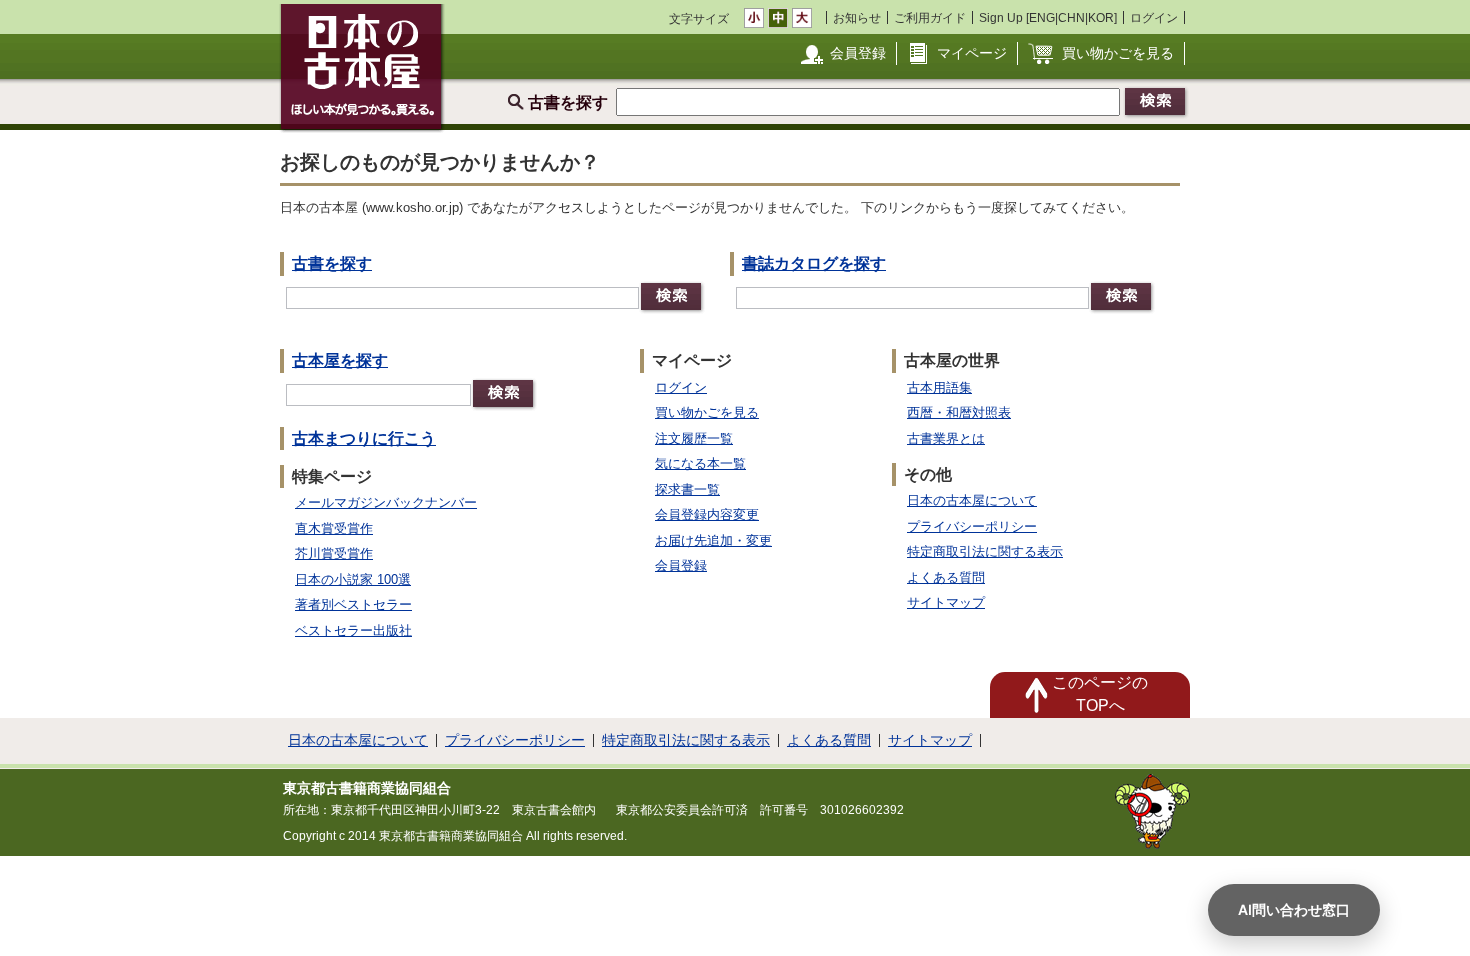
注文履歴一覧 (694, 438)
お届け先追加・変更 (713, 540)
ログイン (1154, 17)
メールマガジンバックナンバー (386, 502)
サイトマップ (946, 602)
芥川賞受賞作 (334, 553)
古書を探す (332, 263)
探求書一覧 (687, 489)
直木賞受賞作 (334, 528)
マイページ (972, 53)
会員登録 (858, 53)
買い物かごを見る (1118, 53)
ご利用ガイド (930, 17)
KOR (1101, 17)
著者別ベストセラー (353, 604)
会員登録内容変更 (707, 514)
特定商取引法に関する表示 (985, 551)
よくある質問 (946, 577)
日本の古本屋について (972, 500)
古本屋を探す (340, 360)
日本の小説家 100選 (353, 579)
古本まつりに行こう (364, 438)
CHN (1071, 17)
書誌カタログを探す (814, 263)
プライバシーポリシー (972, 526)
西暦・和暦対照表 (959, 412)
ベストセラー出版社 (353, 630)
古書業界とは (946, 438)
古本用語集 (939, 387)
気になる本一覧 (700, 463)
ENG (1042, 17)
